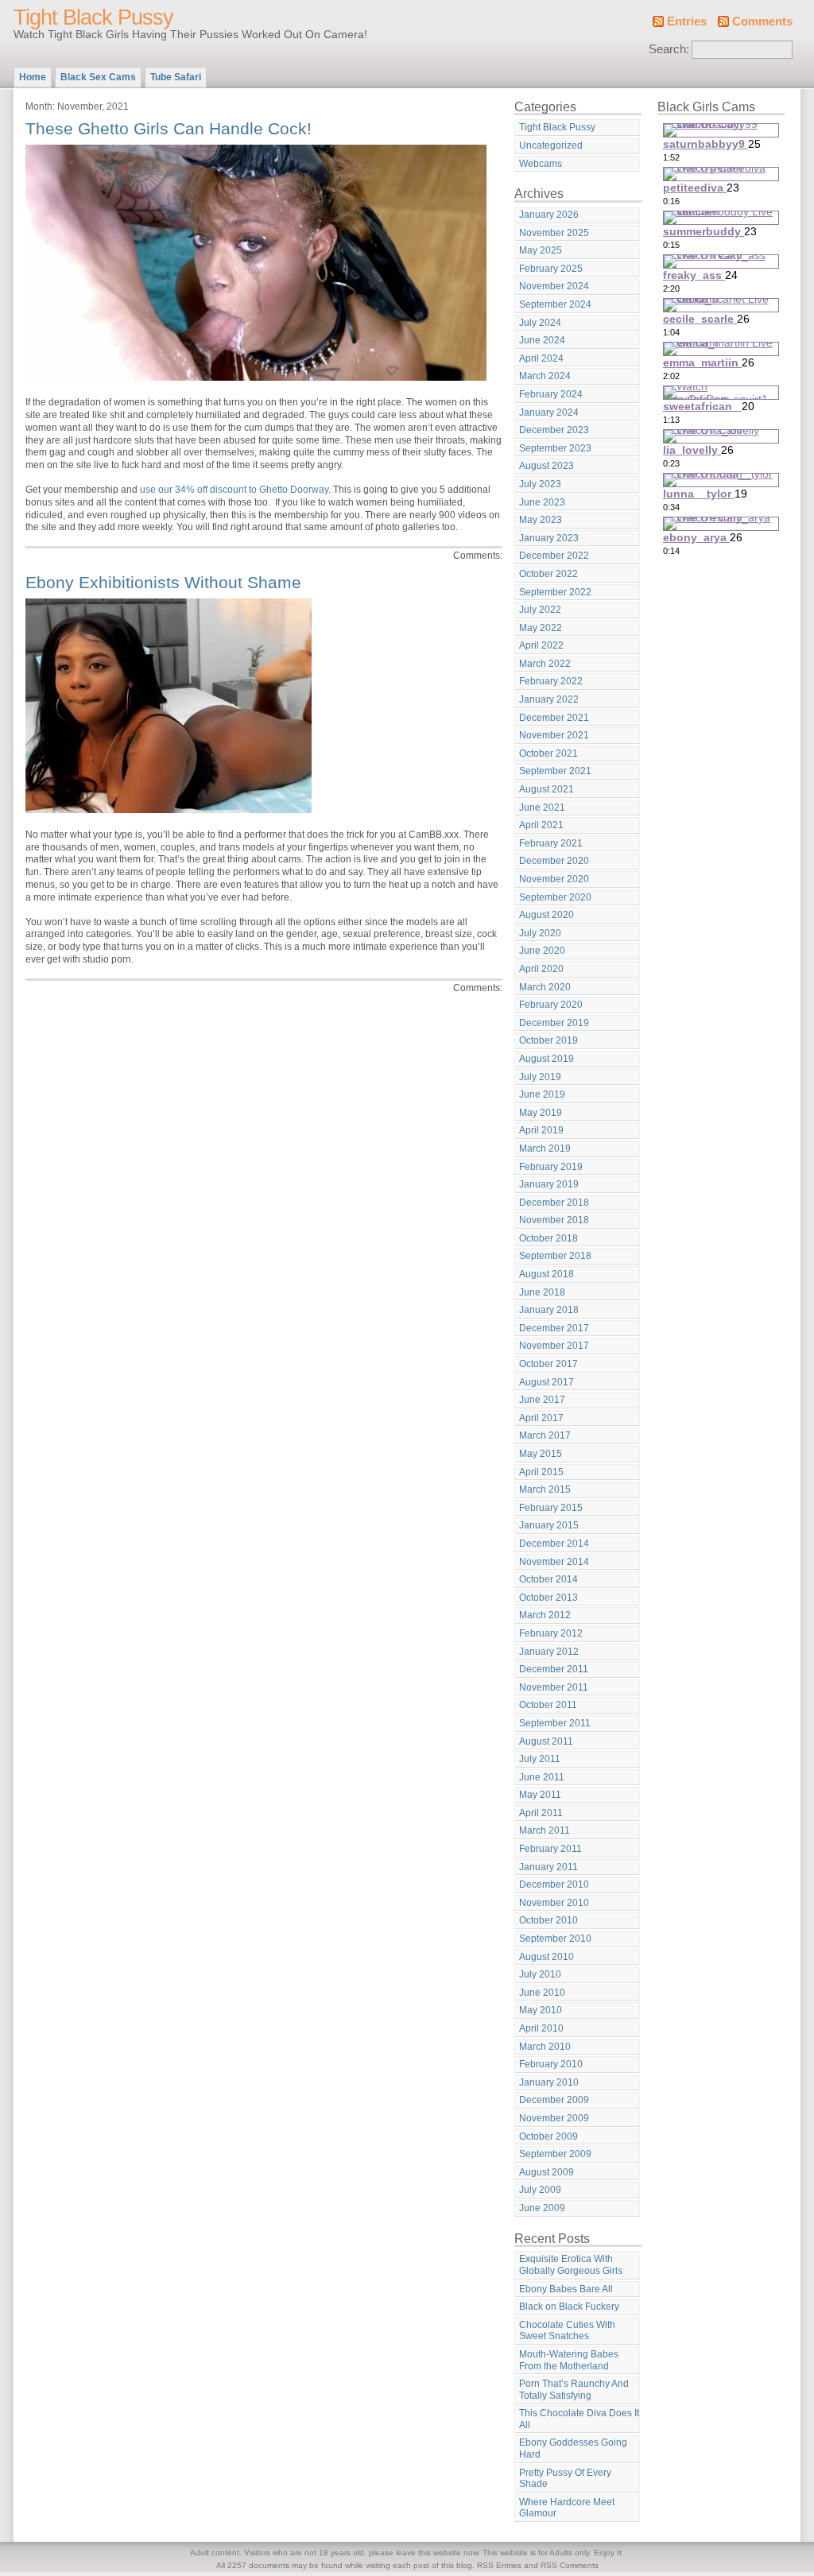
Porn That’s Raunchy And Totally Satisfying (574, 2390)
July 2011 (540, 1759)
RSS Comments (570, 2565)
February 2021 (551, 843)
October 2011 (548, 1705)
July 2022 (540, 610)
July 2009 (540, 2190)
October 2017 (548, 1364)
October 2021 (548, 753)
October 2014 (548, 1579)
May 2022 (541, 628)
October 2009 (548, 2136)
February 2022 (551, 681)
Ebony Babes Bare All (566, 2289)
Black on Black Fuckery (569, 2307)
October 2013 (548, 1598)
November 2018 (554, 1220)
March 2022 (545, 664)
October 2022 (548, 574)
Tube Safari (176, 77)
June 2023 (542, 502)
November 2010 (554, 1903)
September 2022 (555, 592)
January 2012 (549, 1652)
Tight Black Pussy (93, 17)
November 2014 (554, 1562)
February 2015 (551, 1508)
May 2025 (541, 250)
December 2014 (554, 1544)
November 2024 (554, 286)
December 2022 (554, 556)
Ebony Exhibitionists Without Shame (163, 582)
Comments (762, 21)
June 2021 (542, 808)
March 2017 (545, 1435)
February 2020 (551, 1005)
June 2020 (542, 951)
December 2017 (554, 1328)
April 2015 (541, 1472)
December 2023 (554, 430)
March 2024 (545, 376)
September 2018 (555, 1256)
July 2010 (540, 1974)
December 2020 (554, 861)
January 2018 (549, 1310)
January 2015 (549, 1525)
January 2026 (549, 215)
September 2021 (555, 771)
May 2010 (541, 2010)
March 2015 (545, 1489)
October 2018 (548, 1238)
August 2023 (547, 466)
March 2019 (545, 1149)
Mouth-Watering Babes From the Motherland (569, 2360)
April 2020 (541, 969)
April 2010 (541, 2028)
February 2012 (551, 1633)
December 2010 (554, 1885)
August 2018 (547, 1274)
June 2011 (542, 1777)
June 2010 (542, 1993)
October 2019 (548, 1040)
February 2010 (551, 2064)
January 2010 (549, 2082)
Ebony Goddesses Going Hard (573, 2448)
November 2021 (554, 735)
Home (33, 77)
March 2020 (545, 987)
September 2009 (555, 2154)
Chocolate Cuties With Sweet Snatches (567, 2331)
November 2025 (554, 233)
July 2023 (540, 484)
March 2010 (545, 2047)
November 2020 (554, 879)
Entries (687, 21)
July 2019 (540, 1077)
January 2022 (549, 699)
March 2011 (545, 1830)
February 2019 (551, 1167)
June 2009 (542, 2208)
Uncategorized (551, 145)
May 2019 (541, 1113)
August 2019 (547, 1059)
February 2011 (550, 1849)
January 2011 (548, 1867)
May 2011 (540, 1795)
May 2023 (541, 520)
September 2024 (555, 304)
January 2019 (549, 1184)
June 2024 (542, 340)
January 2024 (549, 413)
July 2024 (540, 323)
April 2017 (541, 1418)
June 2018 (542, 1292)
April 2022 (541, 645)
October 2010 (548, 1920)
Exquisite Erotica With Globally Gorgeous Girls (571, 2265)
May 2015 (541, 1454)
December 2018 (554, 1203)
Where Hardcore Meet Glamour (567, 2508)
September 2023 (555, 448)
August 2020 (547, 915)
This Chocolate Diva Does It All (579, 2419)
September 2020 (555, 897)
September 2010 (555, 1939)
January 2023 (549, 538)
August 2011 (546, 1741)
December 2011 (554, 1669)
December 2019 (554, 1023)
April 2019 (541, 1130)
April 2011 (541, 1813)
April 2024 (541, 358)
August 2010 (547, 1957)
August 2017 (547, 1382)
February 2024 (551, 394)
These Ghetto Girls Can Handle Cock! (169, 128)
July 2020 (540, 933)
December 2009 (554, 2100)
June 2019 (542, 1094)
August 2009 (547, 2172)
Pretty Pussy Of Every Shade (565, 2479)
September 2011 (555, 1723)
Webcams (541, 164)
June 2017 (542, 1400)
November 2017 (554, 1346)
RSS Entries (499, 2565)
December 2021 (554, 718)
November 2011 (554, 1687)
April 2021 (541, 825)
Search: (669, 49)
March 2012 (545, 1615)
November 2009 (554, 2118)
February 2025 (551, 269)
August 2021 (547, 789)
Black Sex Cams (98, 77)
